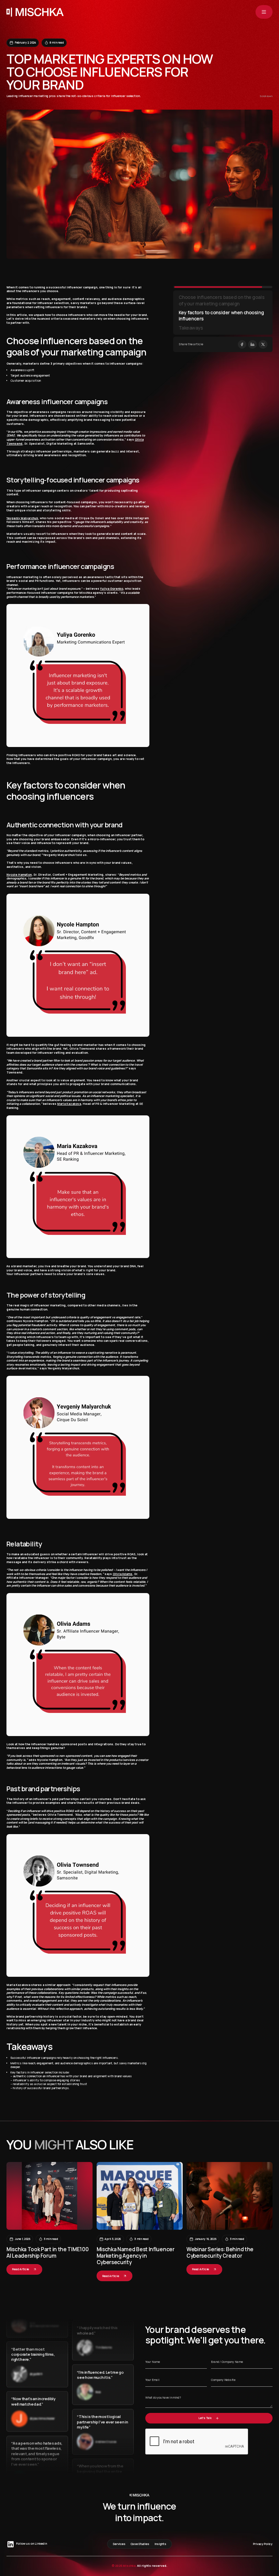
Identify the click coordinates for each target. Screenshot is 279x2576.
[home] (35, 12)
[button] (264, 12)
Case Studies (140, 2544)
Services (119, 2544)
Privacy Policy (263, 2544)
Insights (160, 2544)
